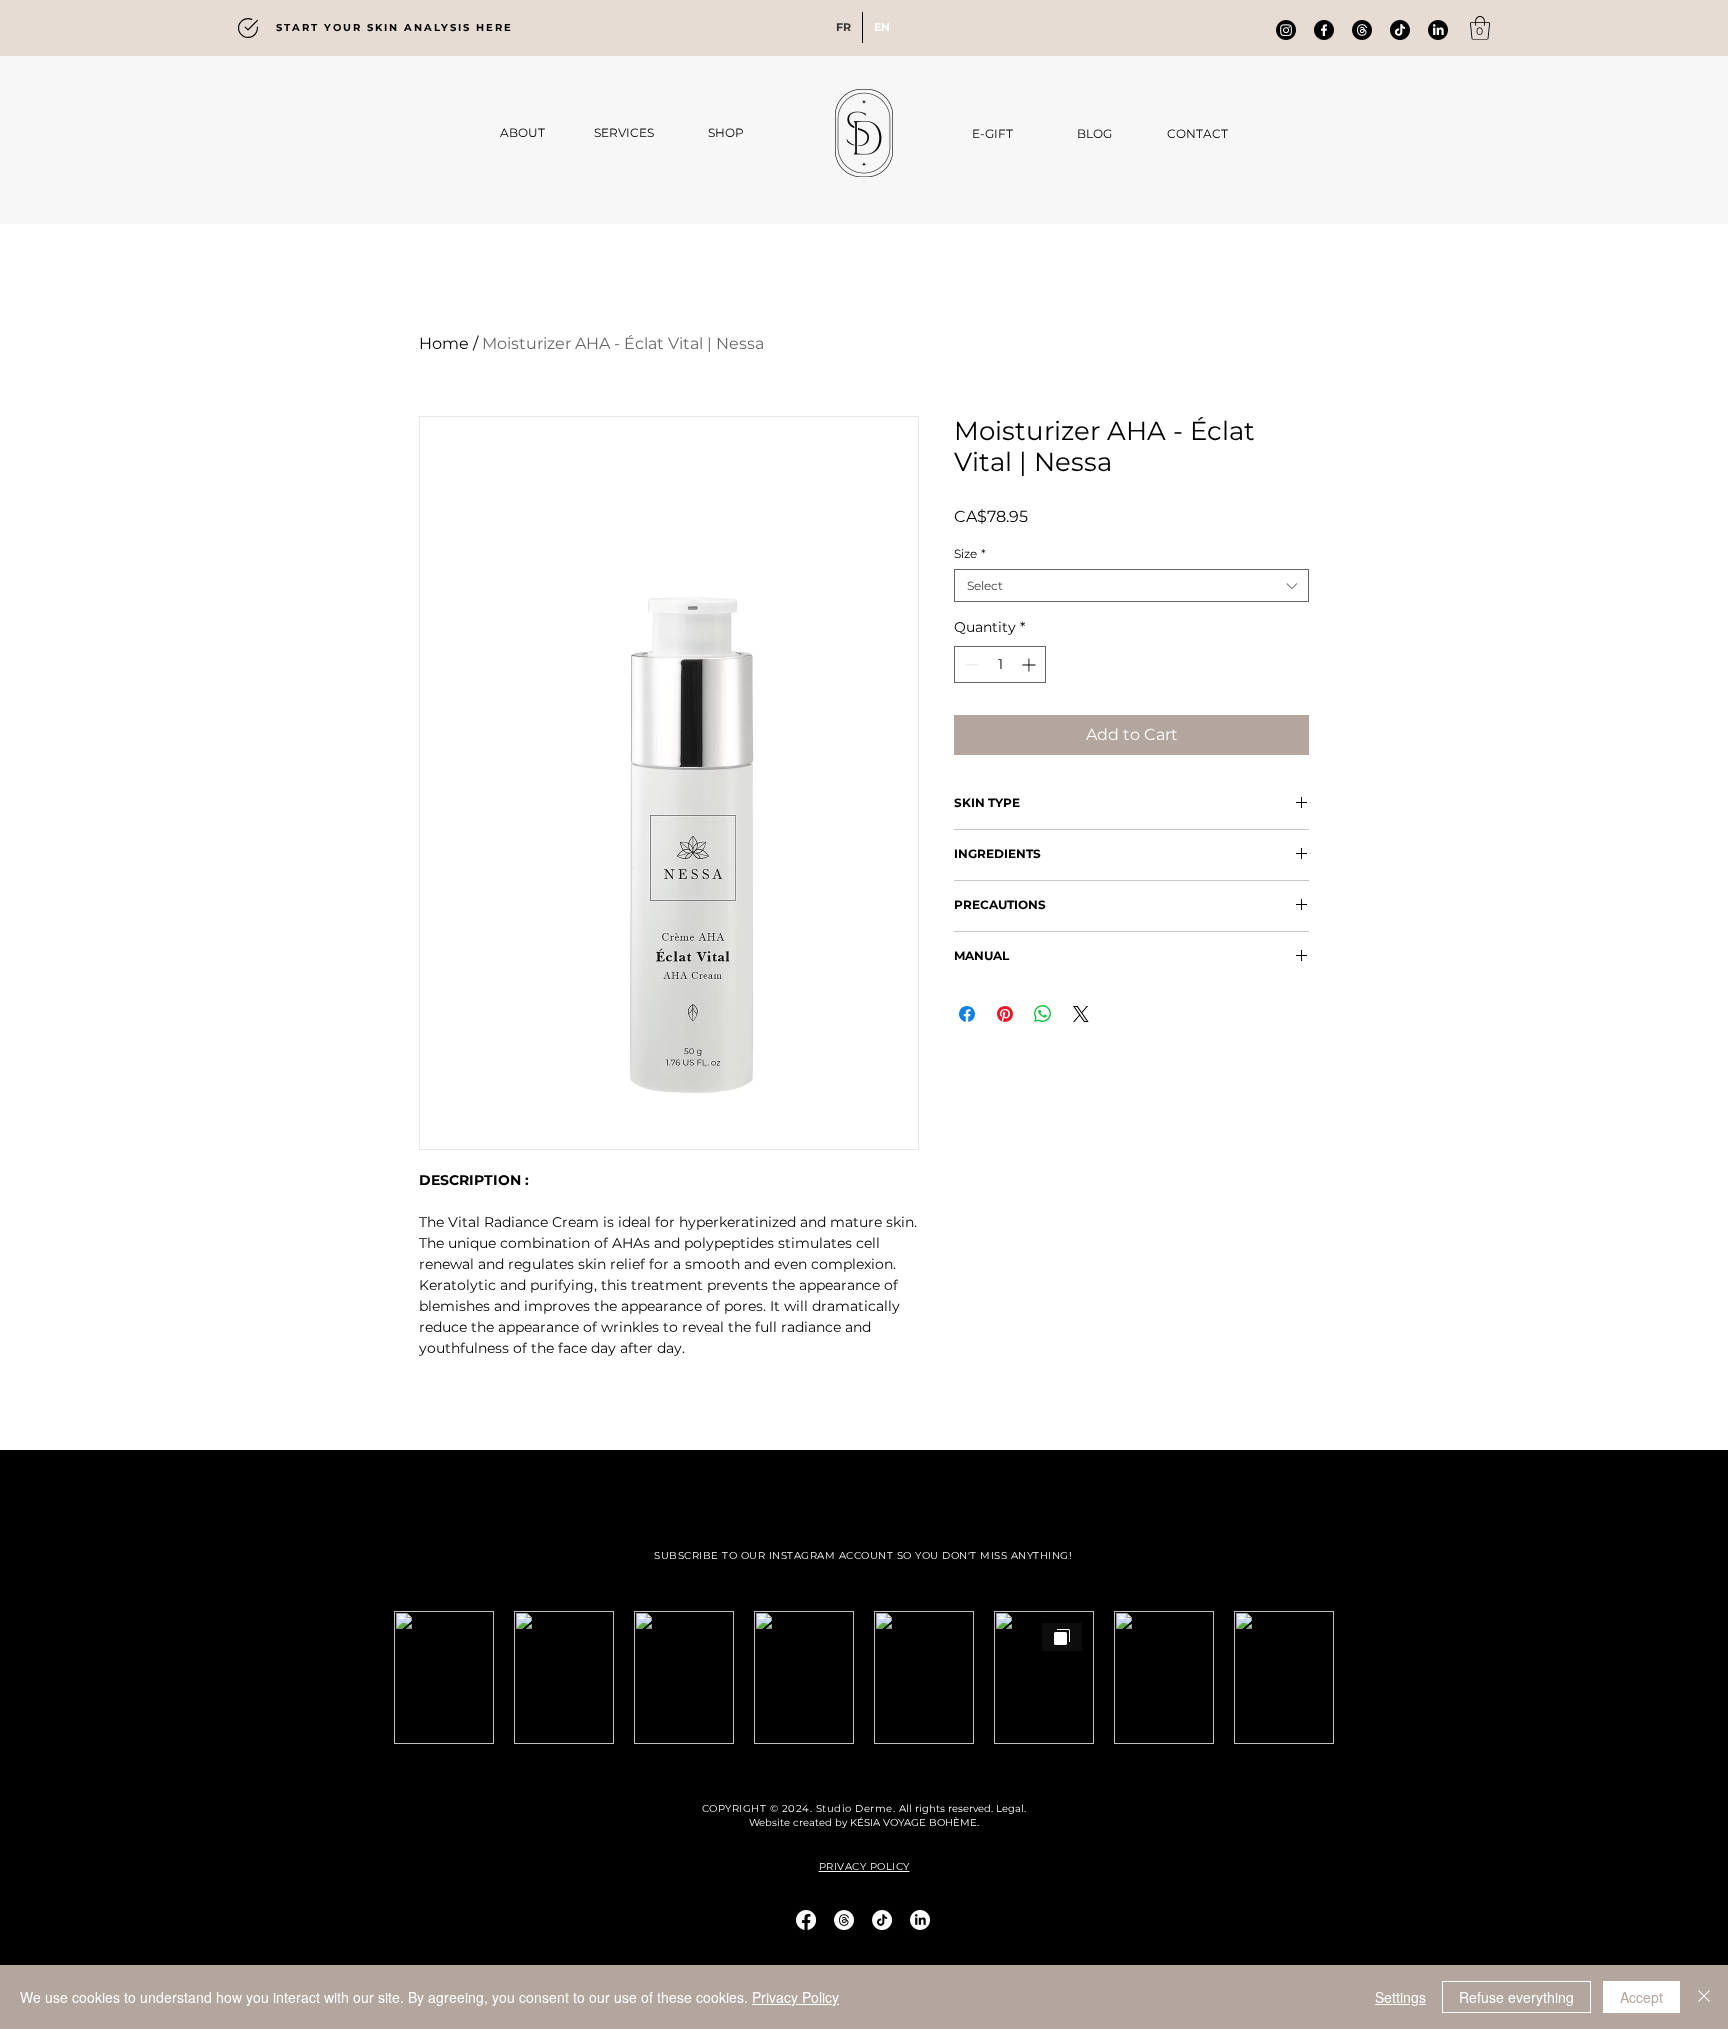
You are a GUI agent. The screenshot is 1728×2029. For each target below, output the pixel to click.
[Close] (1704, 1997)
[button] (1480, 28)
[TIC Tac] (1400, 30)
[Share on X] (1081, 1014)
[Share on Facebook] (967, 1014)
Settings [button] (1400, 1997)
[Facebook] (1324, 30)
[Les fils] (1362, 30)
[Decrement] (969, 664)
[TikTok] (882, 1920)
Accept (1641, 1997)
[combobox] (1131, 585)
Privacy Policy (795, 1997)
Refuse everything (1516, 1997)
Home (444, 343)
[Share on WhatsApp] (1043, 1014)
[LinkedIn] (1438, 30)
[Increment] (1030, 664)
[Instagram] (1286, 30)
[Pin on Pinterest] (1005, 1014)
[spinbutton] (1000, 664)
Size (970, 553)
